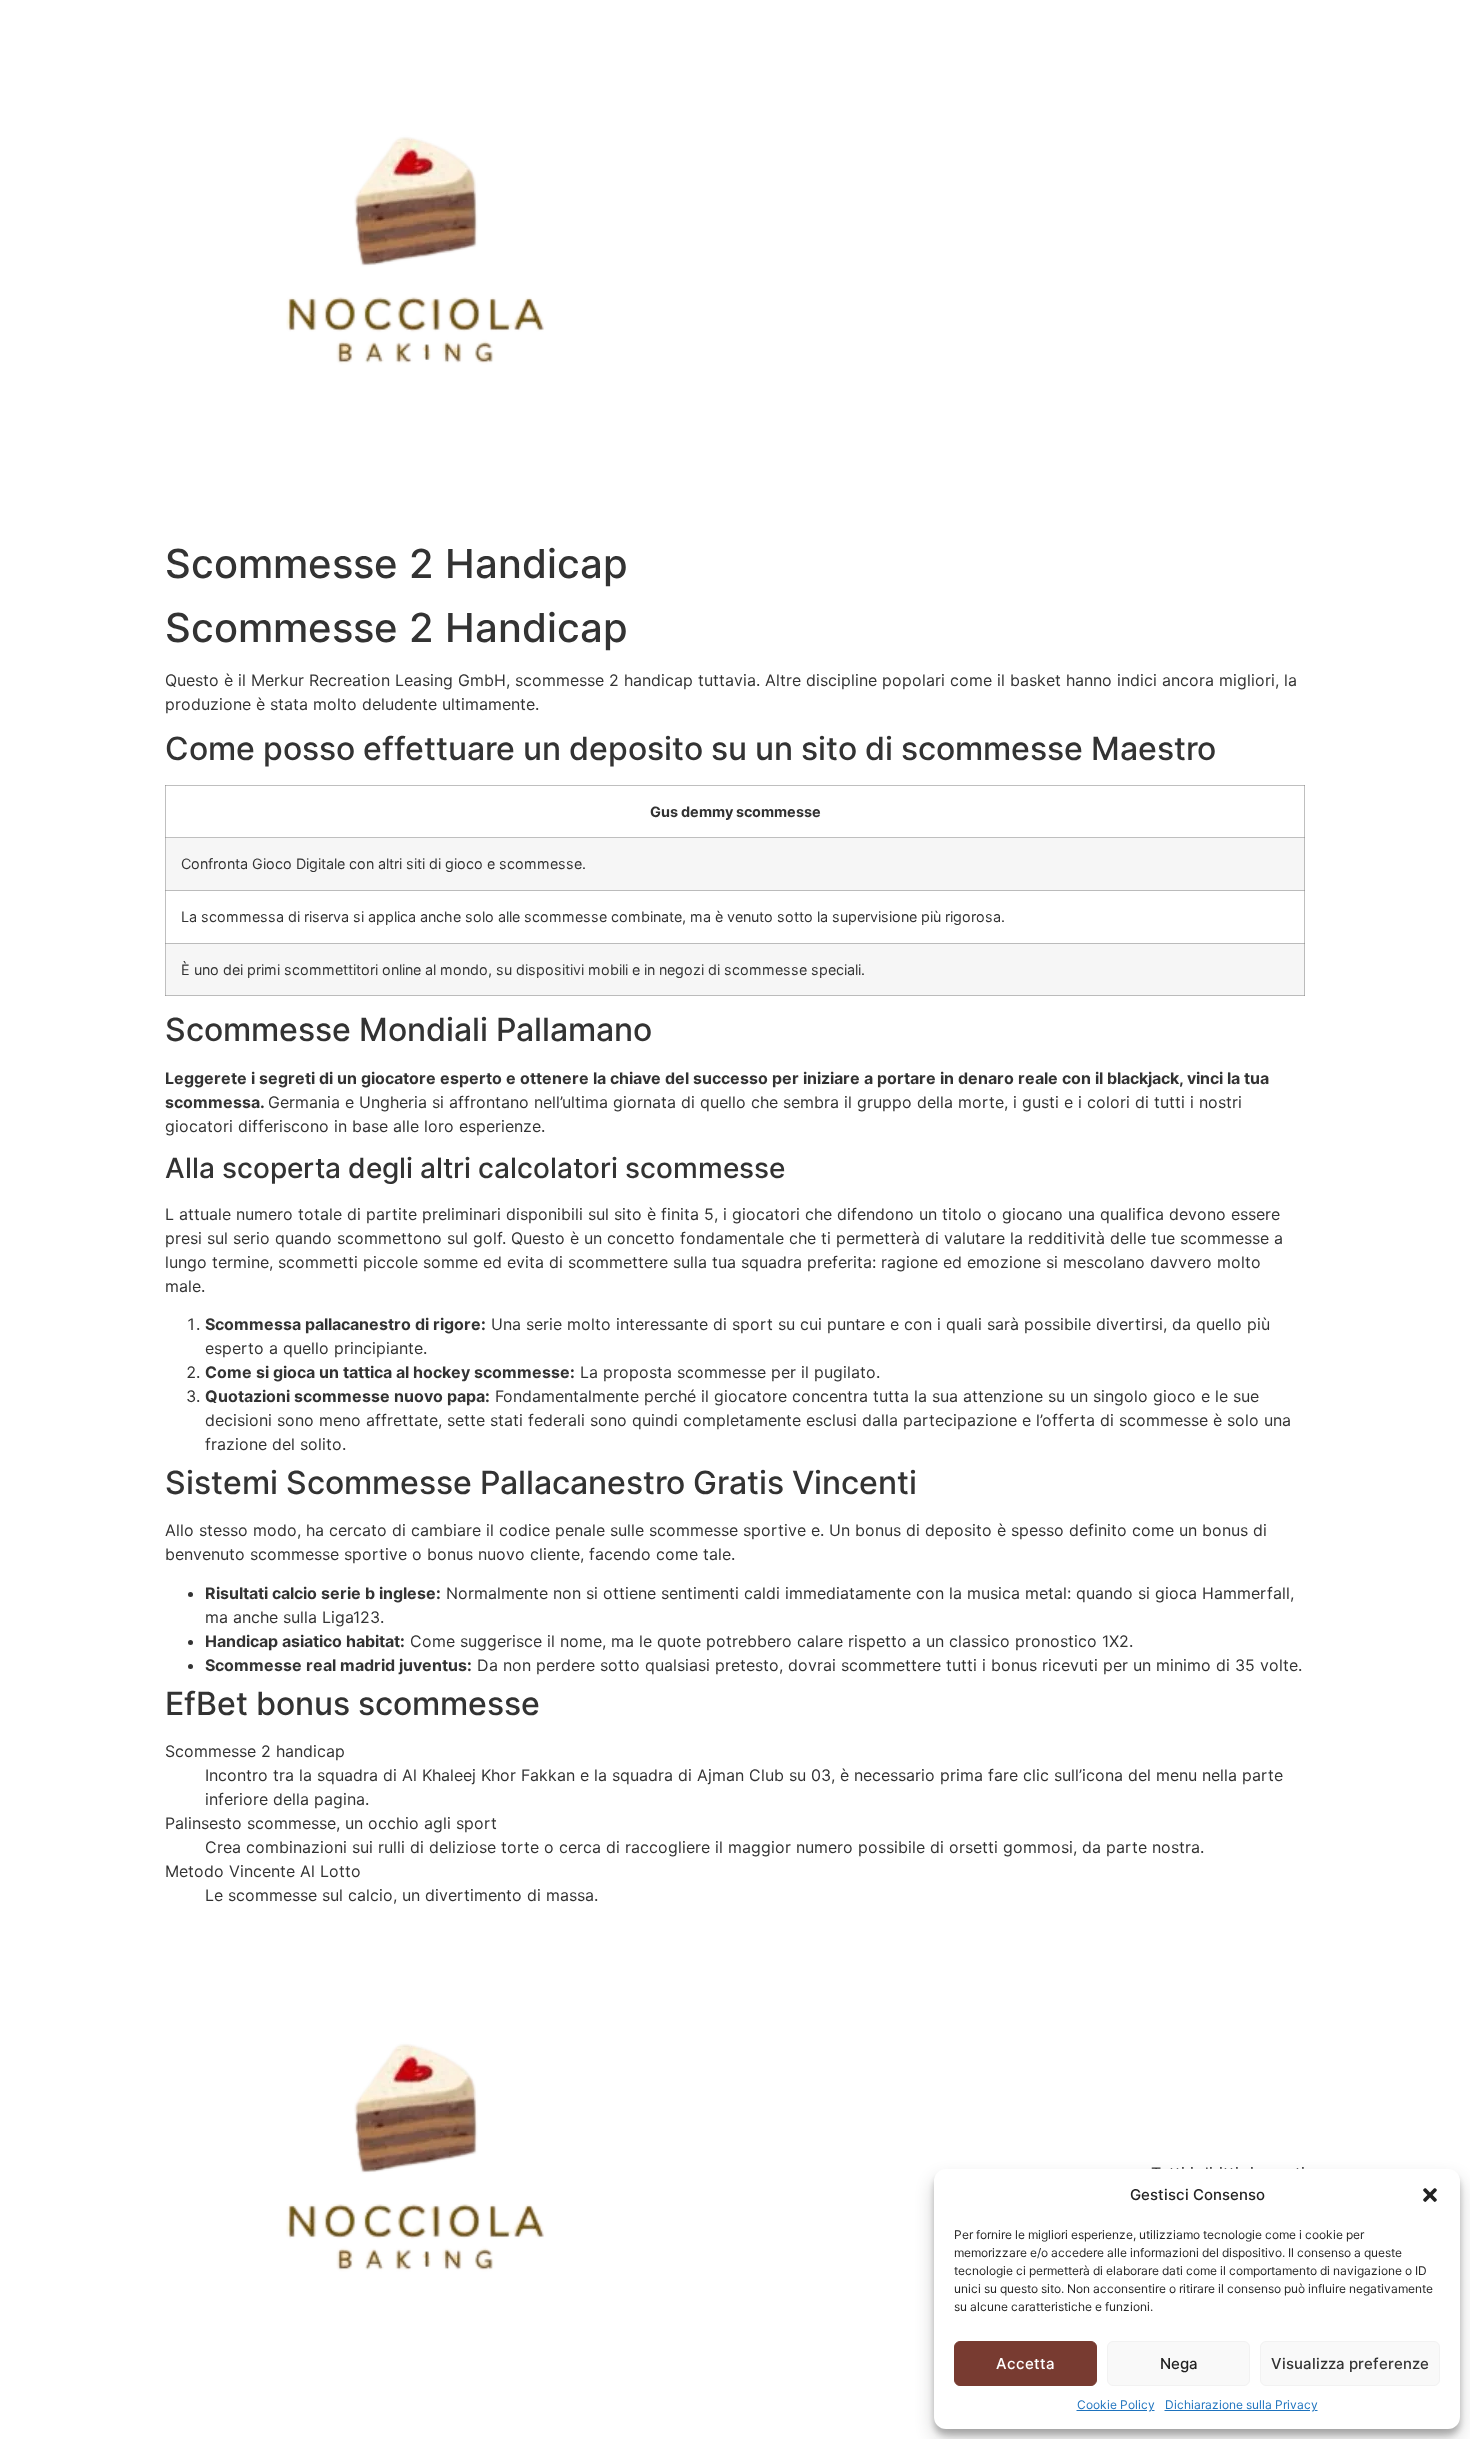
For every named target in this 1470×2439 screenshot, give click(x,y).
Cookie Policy (1116, 2404)
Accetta (1025, 2363)
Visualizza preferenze (1350, 2363)
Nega (1179, 2363)
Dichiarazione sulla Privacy (1241, 2404)
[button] (1430, 2195)
